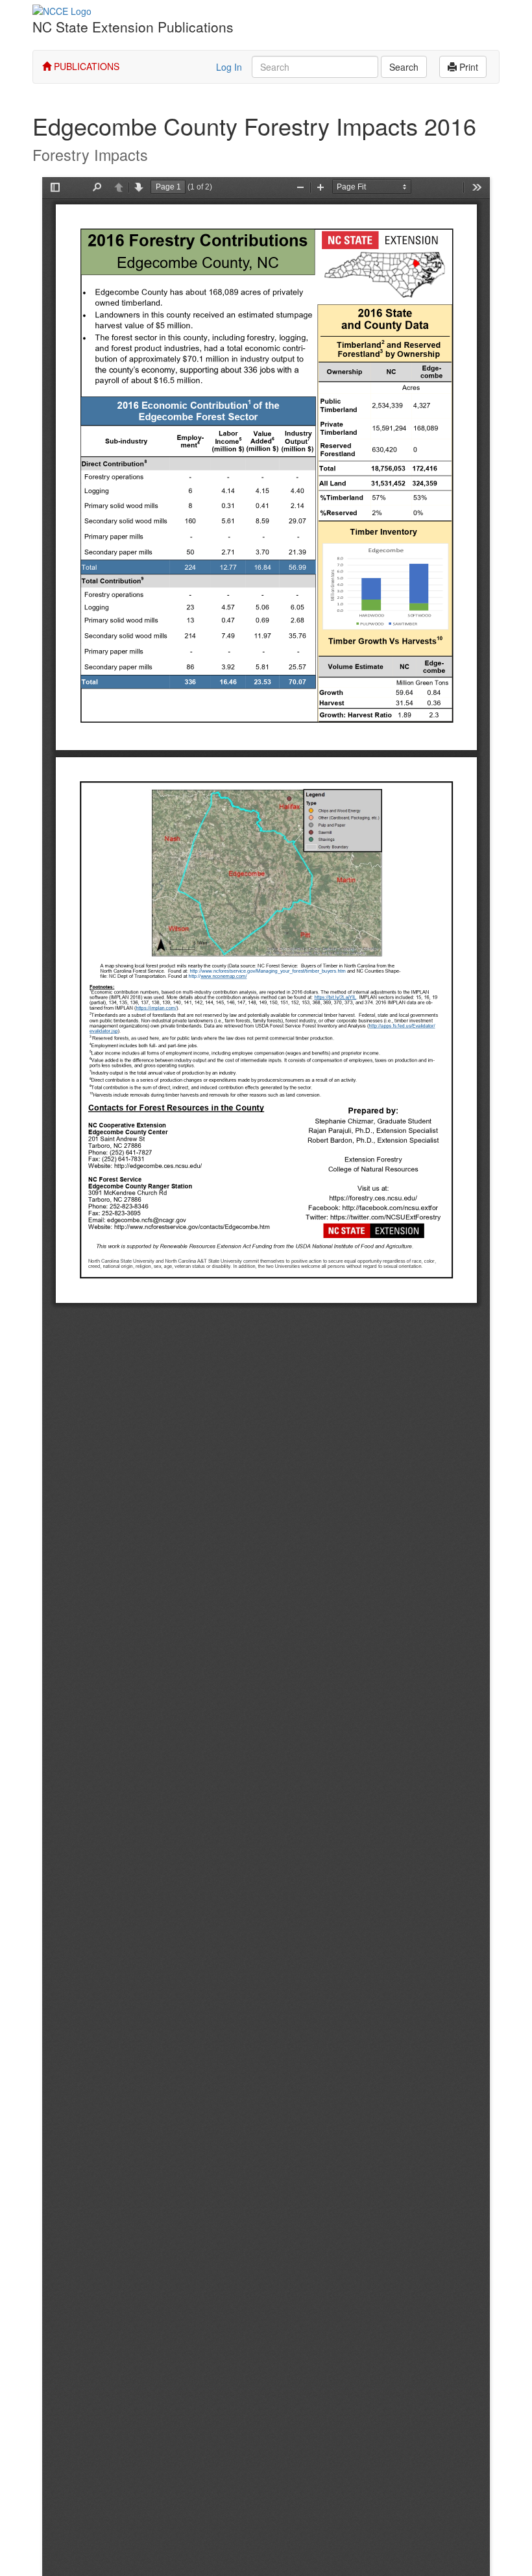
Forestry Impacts (90, 154)
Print (467, 67)
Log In (229, 67)
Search (404, 67)
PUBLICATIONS (85, 66)
